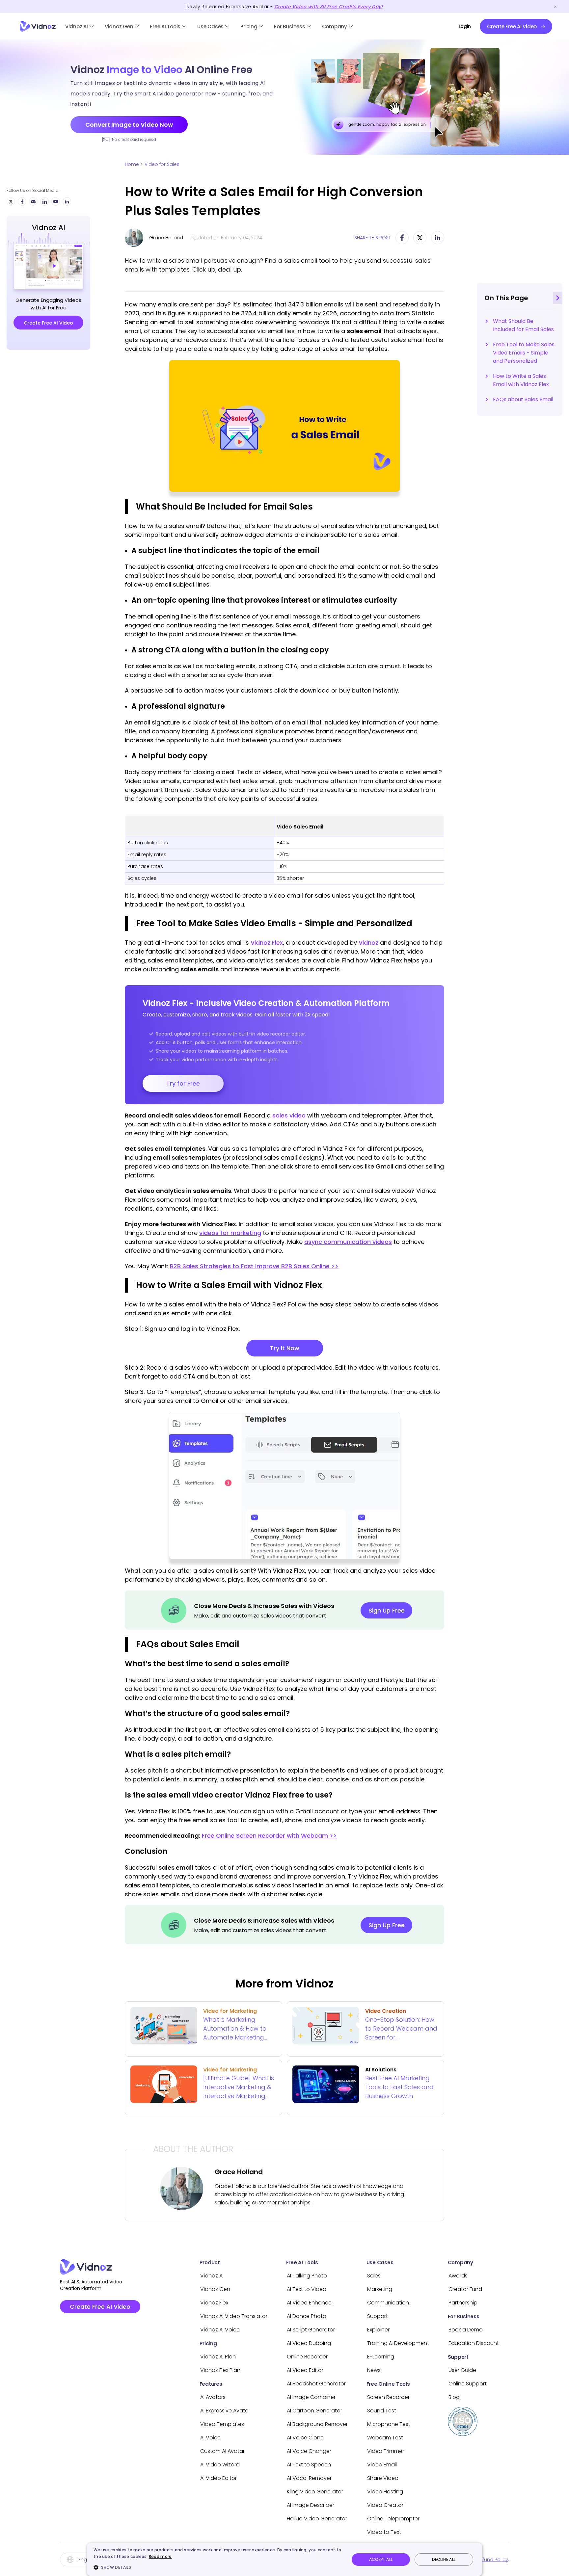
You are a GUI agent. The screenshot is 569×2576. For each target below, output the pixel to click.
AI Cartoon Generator (314, 2411)
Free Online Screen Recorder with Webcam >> (269, 1836)
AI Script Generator (311, 2330)
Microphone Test (389, 2424)
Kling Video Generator (315, 2492)
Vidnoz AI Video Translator (234, 2316)
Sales (374, 2276)
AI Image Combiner (311, 2397)
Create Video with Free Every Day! (328, 7)
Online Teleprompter (393, 2519)
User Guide (462, 2370)
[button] (218, 2567)
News (374, 2370)
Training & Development (398, 2343)
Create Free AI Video (100, 2307)
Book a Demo (466, 2330)
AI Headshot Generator (316, 2384)
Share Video (383, 2478)
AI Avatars (213, 2397)
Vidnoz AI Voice (220, 2330)
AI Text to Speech (309, 2465)
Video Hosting (385, 2492)
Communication (388, 2303)
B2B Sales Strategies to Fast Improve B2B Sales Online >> (254, 1266)
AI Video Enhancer (310, 2303)
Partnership (463, 2303)
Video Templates (222, 2424)
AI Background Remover (317, 2424)
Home (132, 164)
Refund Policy (493, 2560)
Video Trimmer (386, 2451)
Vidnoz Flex (267, 943)
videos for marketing (230, 1233)
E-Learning (381, 2357)
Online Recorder (307, 2357)
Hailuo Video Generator (317, 2519)
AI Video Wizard (220, 2465)
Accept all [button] (381, 2559)
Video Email (382, 2465)
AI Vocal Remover (309, 2478)
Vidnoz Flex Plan (220, 2370)
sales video (289, 1115)
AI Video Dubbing (309, 2343)
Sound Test (382, 2411)
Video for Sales (162, 164)
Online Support (468, 2384)
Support (378, 2316)
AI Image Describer (311, 2505)
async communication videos (348, 1242)
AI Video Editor (218, 2478)
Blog (454, 2397)
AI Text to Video (307, 2289)
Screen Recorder (388, 2397)
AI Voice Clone (305, 2438)
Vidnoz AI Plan (218, 2357)
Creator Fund (465, 2289)
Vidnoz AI (77, 26)
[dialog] (284, 2559)
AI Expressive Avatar (225, 2411)
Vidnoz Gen (119, 26)
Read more (160, 2556)
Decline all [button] (444, 2559)
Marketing (380, 2289)
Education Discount (474, 2343)
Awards (458, 2276)
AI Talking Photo (307, 2276)
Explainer (378, 2330)
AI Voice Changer (309, 2451)
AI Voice (210, 2438)
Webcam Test (385, 2438)
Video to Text (384, 2532)
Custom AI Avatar (222, 2451)
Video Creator (385, 2505)
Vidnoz (368, 943)
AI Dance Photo (307, 2316)
